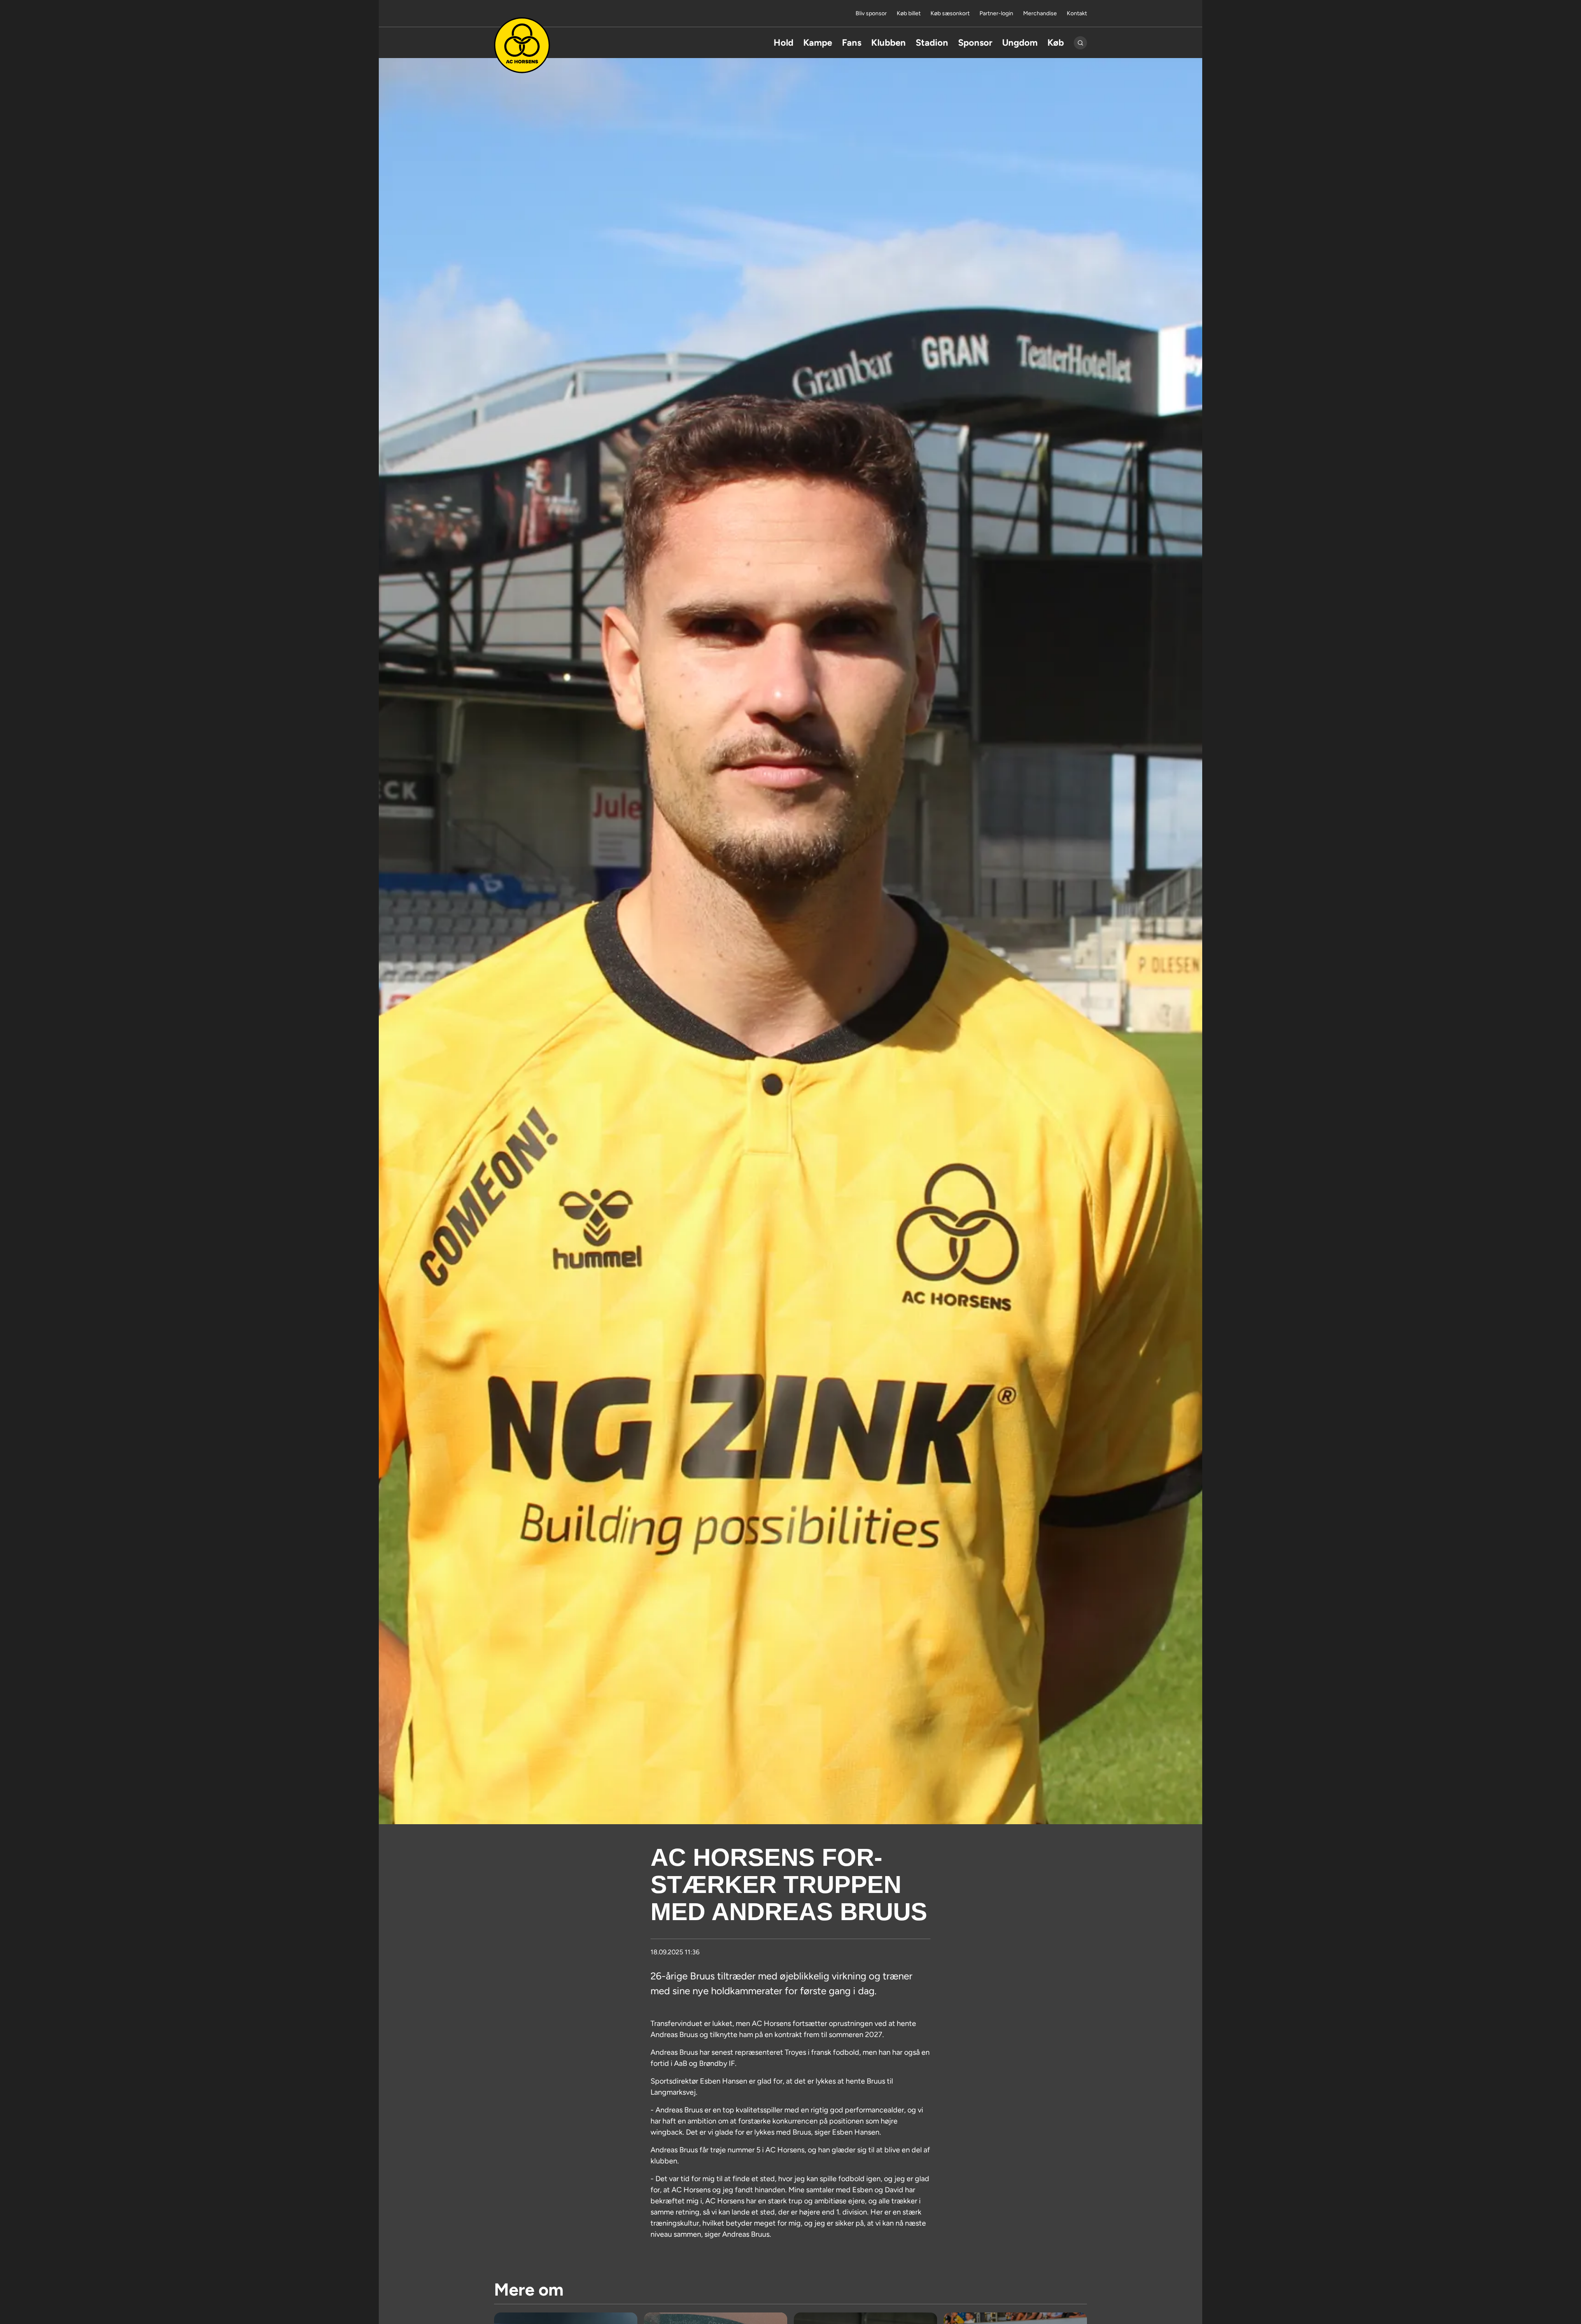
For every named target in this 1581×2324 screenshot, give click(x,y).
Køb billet (909, 13)
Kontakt (1077, 13)
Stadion (932, 43)
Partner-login (996, 13)
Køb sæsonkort (950, 13)
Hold (784, 43)
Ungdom (1020, 43)
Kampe (818, 43)
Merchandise (1040, 13)
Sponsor (975, 43)
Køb (1056, 43)
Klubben (888, 43)
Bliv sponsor (871, 13)
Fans (852, 43)
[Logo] (522, 45)
